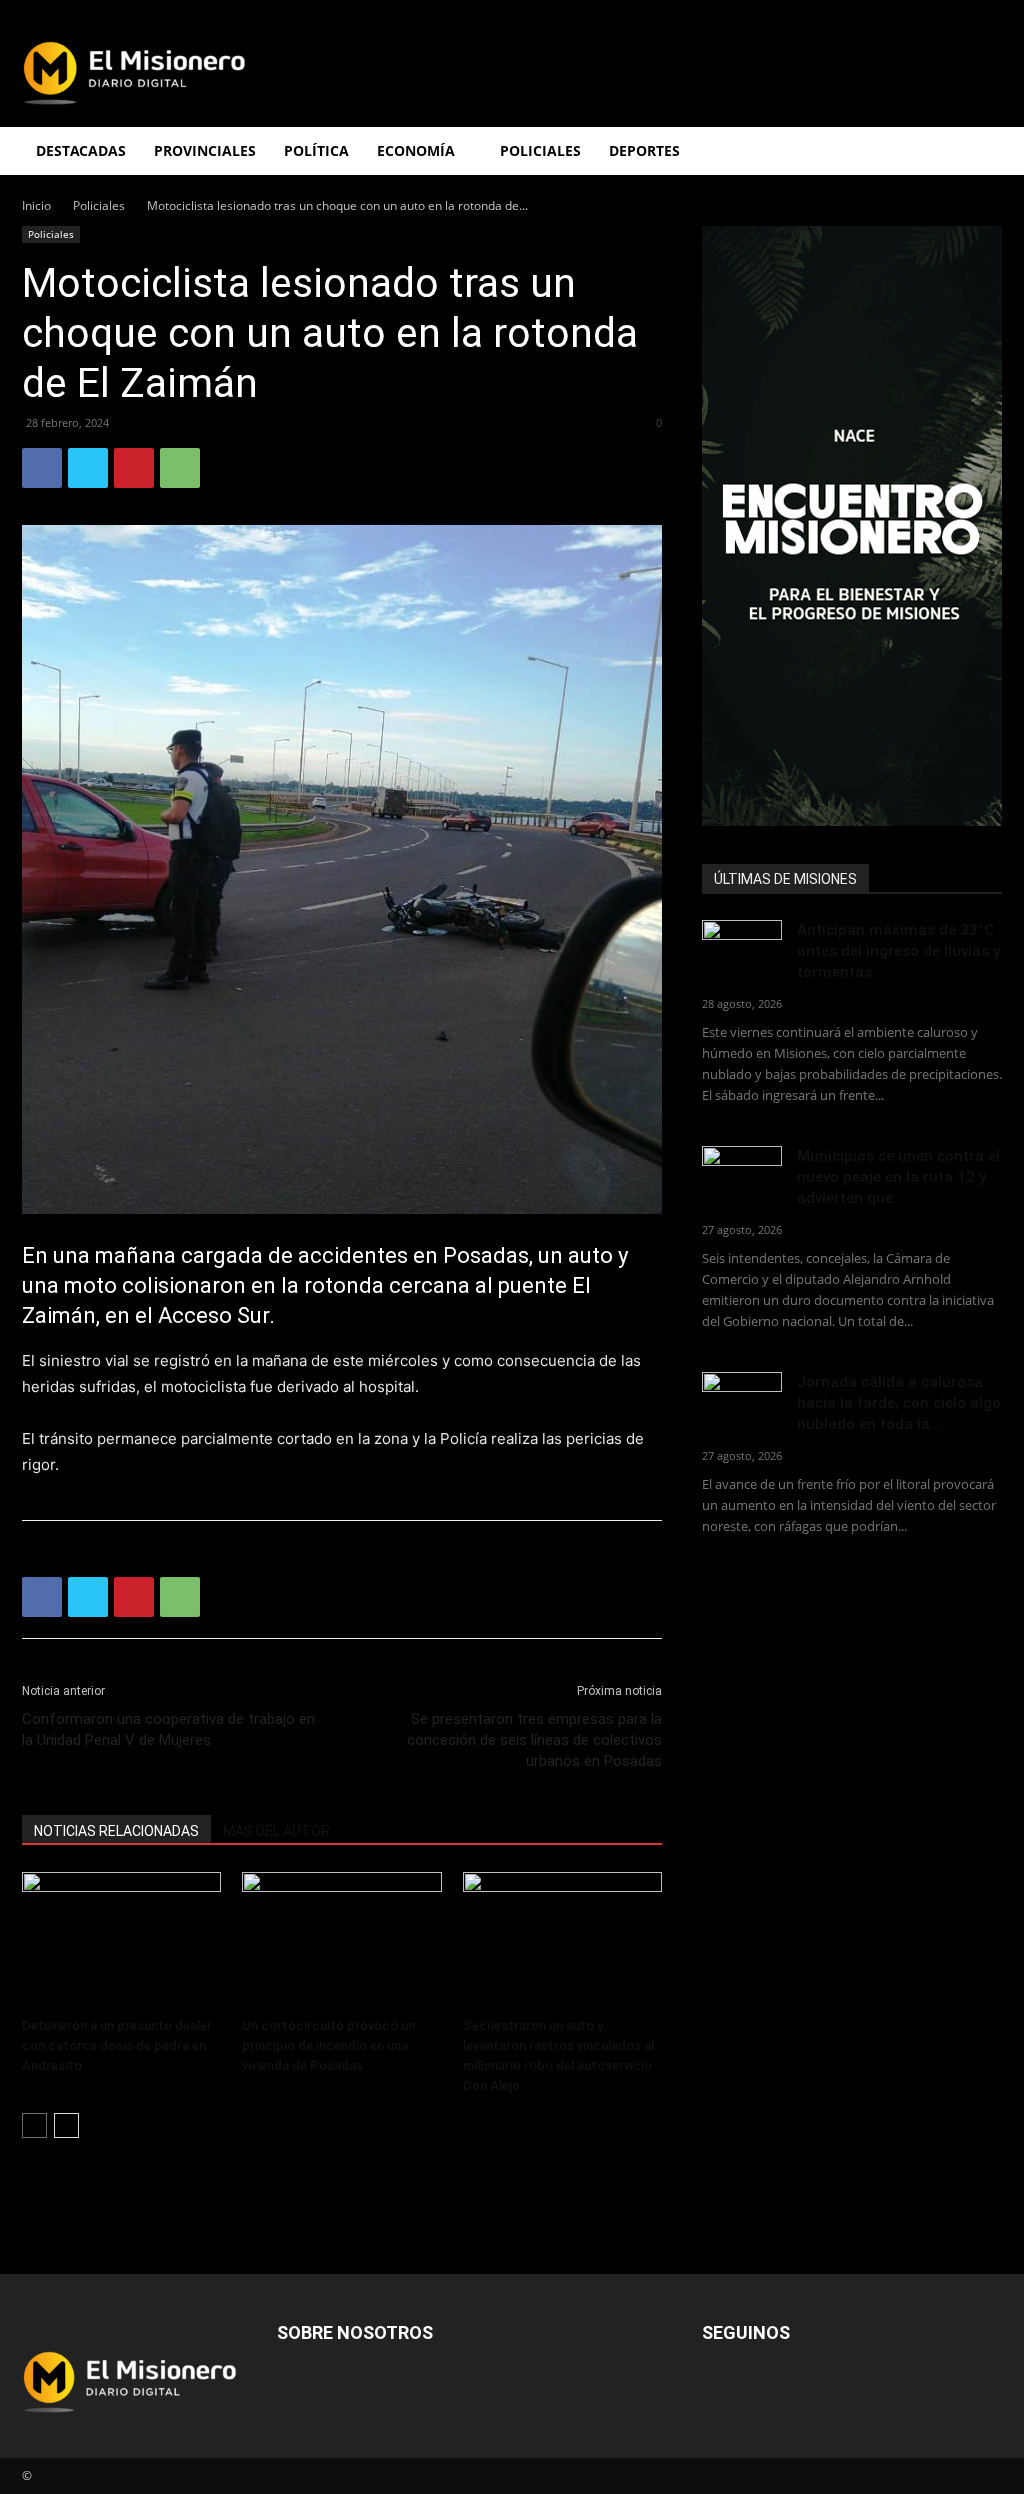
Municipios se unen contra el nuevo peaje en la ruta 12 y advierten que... (898, 1177)
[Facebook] (42, 468)
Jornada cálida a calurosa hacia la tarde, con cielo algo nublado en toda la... (899, 1403)
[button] (978, 152)
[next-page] (66, 2125)
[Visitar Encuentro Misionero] (852, 526)
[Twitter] (88, 468)
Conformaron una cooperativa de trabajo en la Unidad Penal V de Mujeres (168, 1729)
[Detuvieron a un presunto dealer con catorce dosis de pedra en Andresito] (121, 1940)
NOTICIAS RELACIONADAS (116, 1831)
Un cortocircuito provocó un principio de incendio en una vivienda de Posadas (328, 2045)
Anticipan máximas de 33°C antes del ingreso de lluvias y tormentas (898, 951)
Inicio (36, 205)
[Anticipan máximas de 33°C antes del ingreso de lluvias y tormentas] (742, 948)
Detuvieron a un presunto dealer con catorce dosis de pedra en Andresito (117, 2045)
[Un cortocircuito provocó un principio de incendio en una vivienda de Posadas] (341, 1940)
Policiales (540, 150)
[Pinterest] (134, 468)
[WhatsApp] (180, 468)
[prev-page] (34, 2125)
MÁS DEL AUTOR (276, 1831)
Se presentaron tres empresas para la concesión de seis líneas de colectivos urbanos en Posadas (534, 1740)
